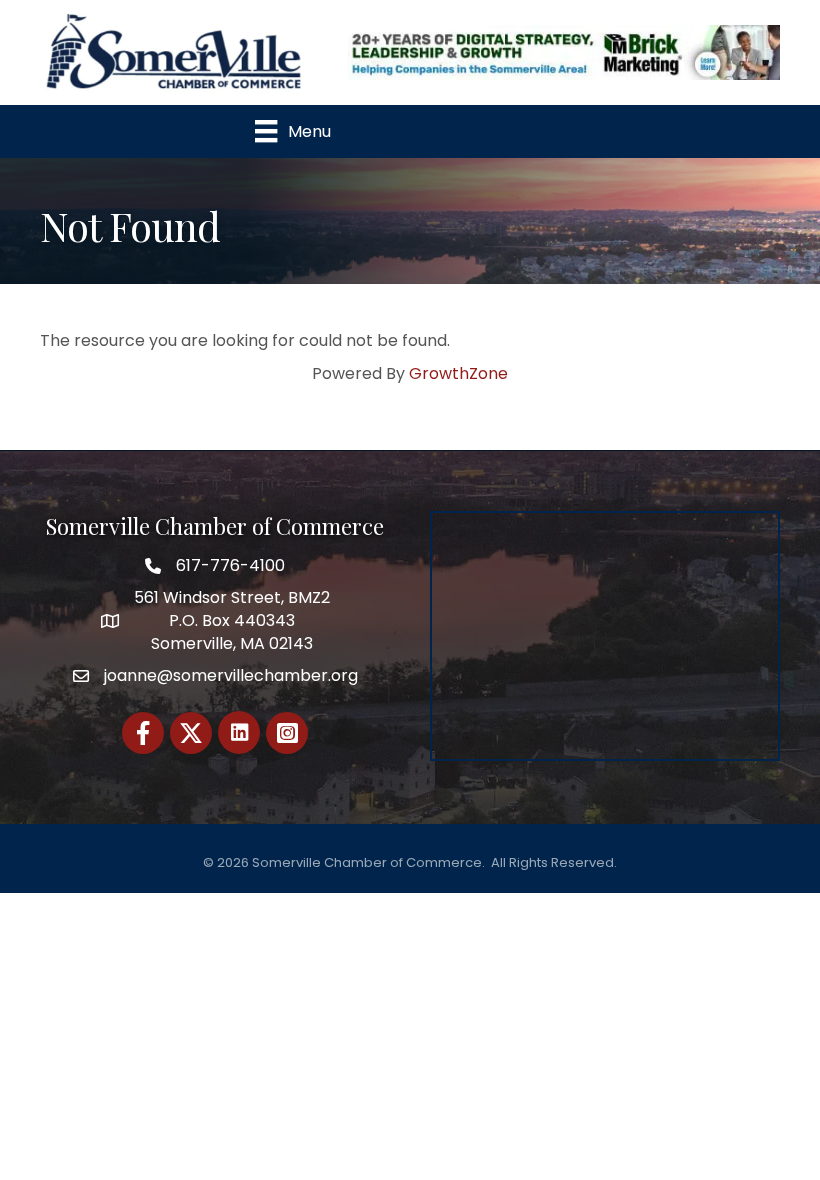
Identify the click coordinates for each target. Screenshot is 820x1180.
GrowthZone (458, 373)
